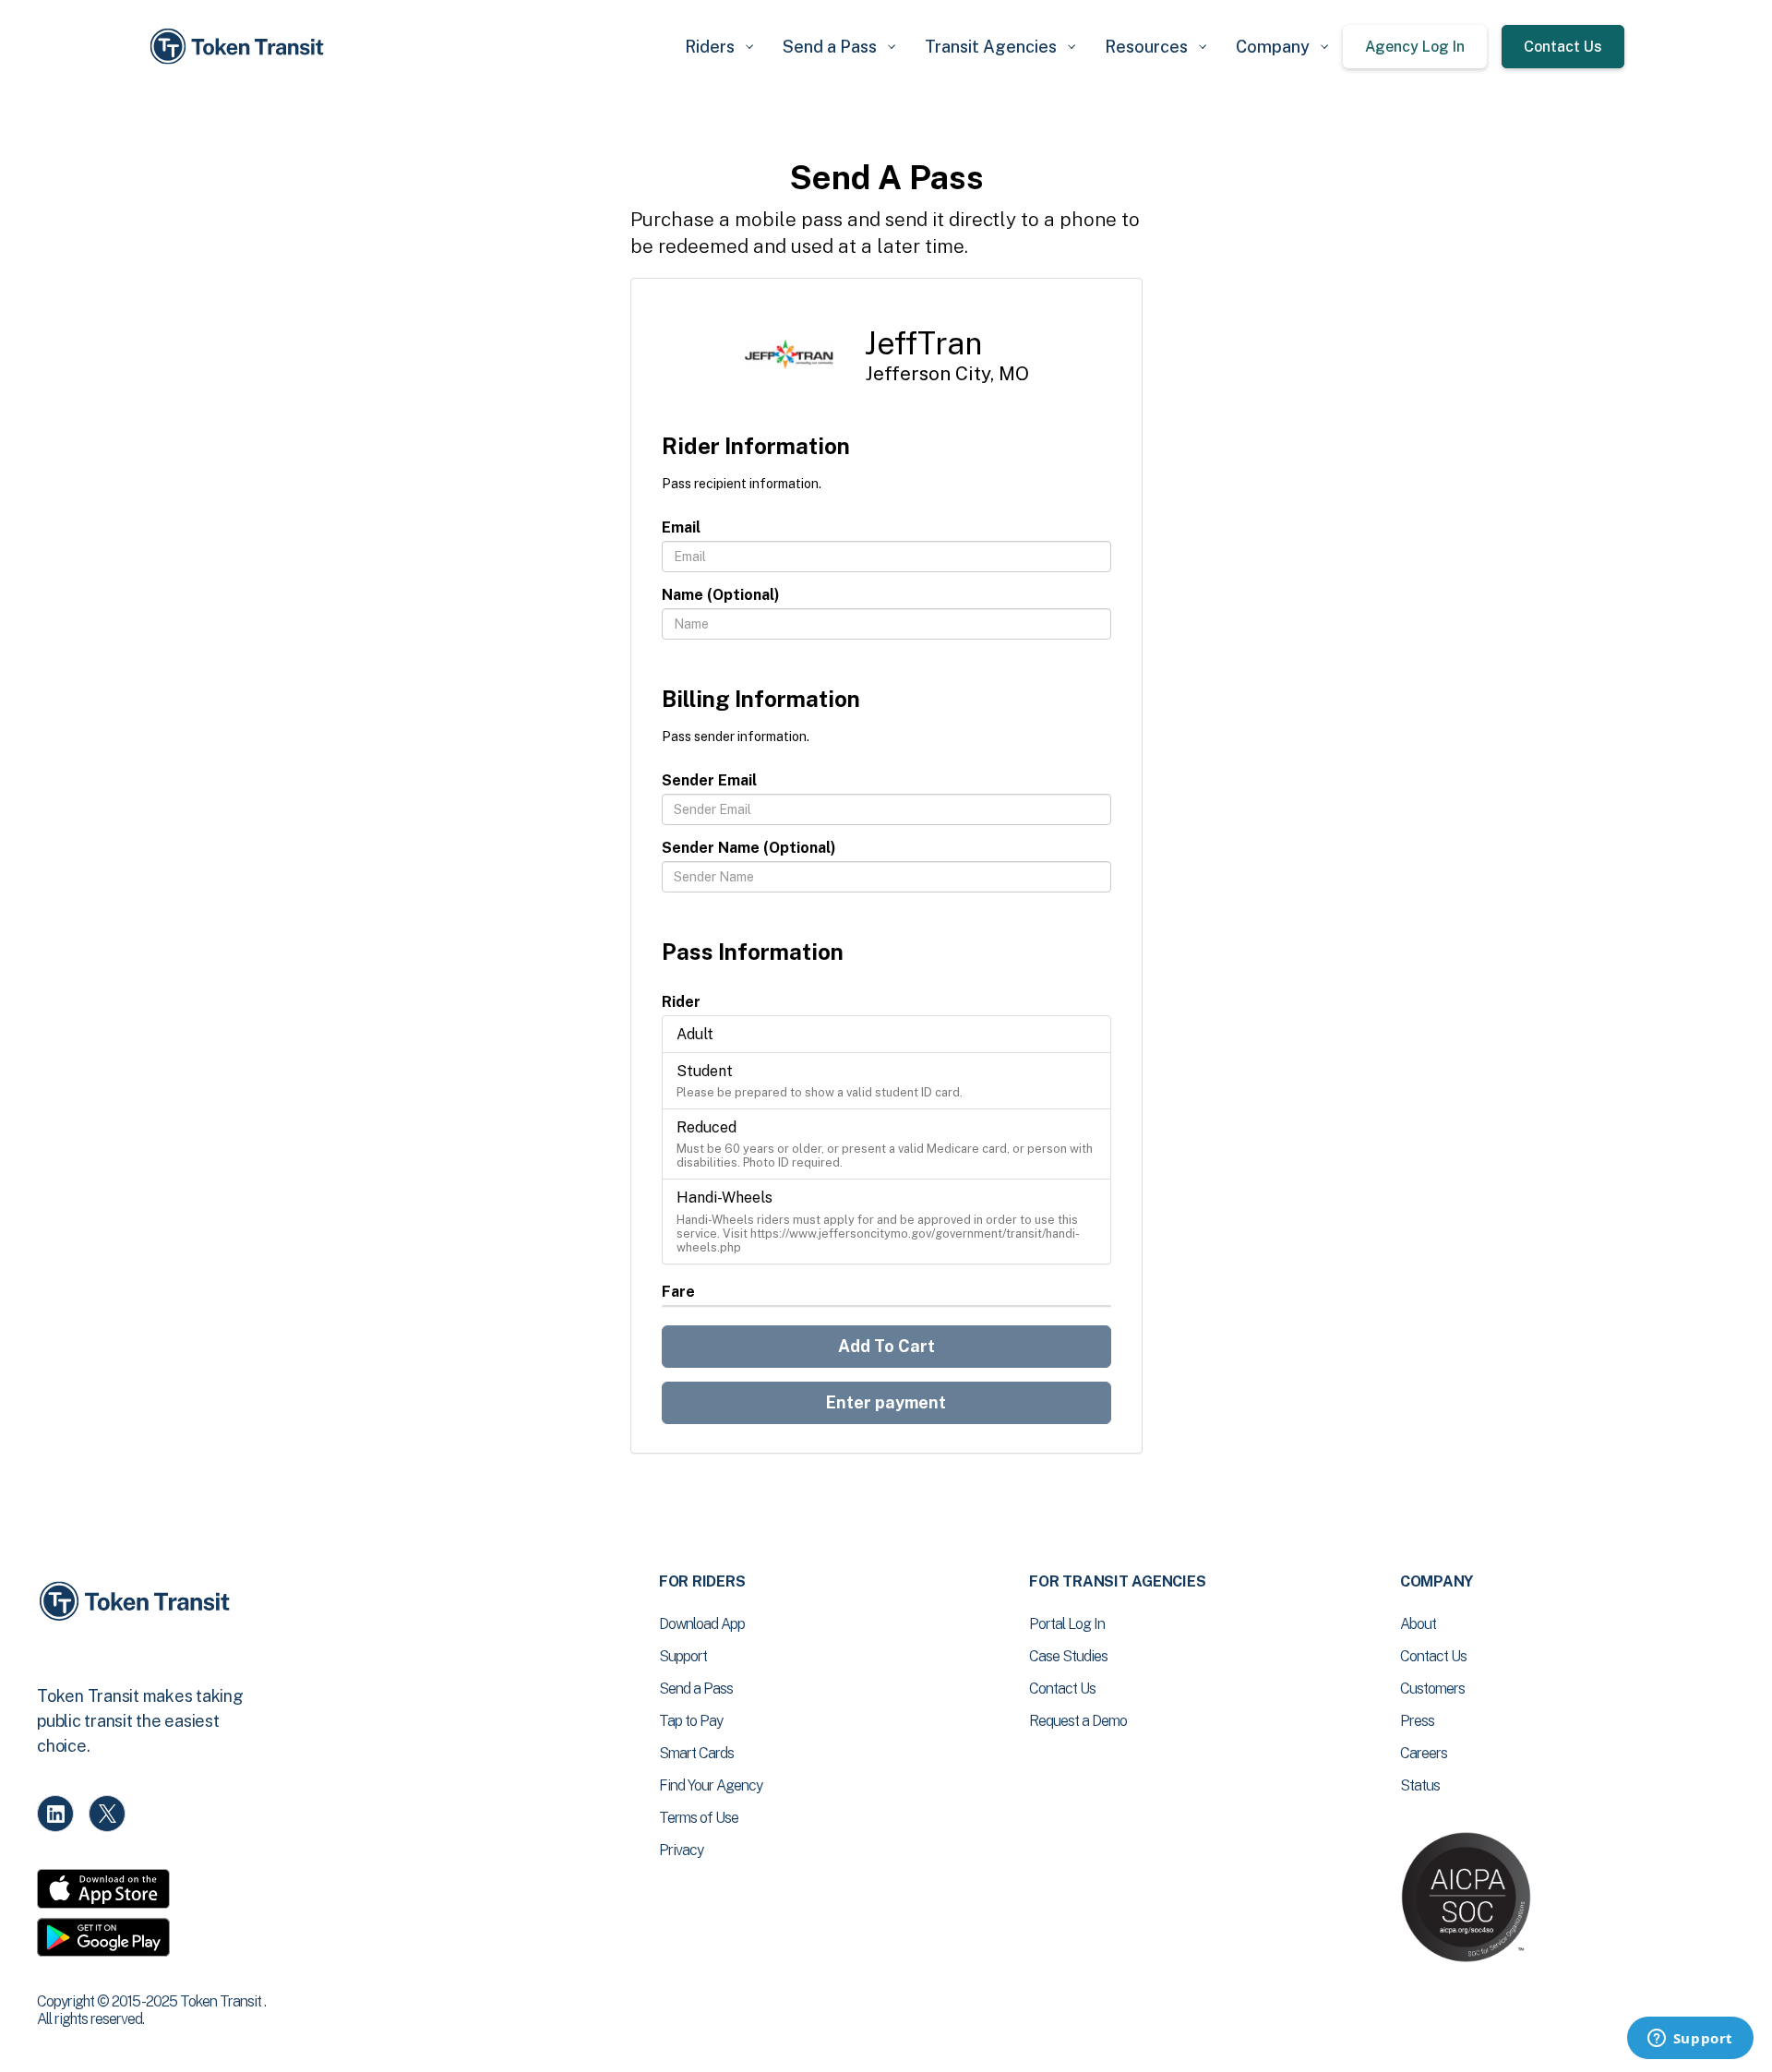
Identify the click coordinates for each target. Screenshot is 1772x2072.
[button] (719, 47)
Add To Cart (886, 1346)
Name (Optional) (721, 595)
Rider (681, 1002)
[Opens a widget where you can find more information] (1690, 2040)
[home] (240, 47)
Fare (678, 1292)
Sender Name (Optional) (749, 848)
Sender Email (709, 780)
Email (681, 527)
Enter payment (886, 1402)
